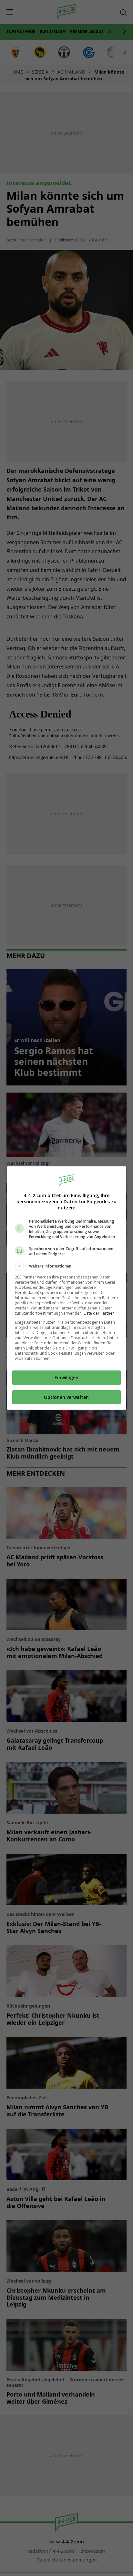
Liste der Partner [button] (99, 1313)
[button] (67, 1266)
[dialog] (67, 1288)
